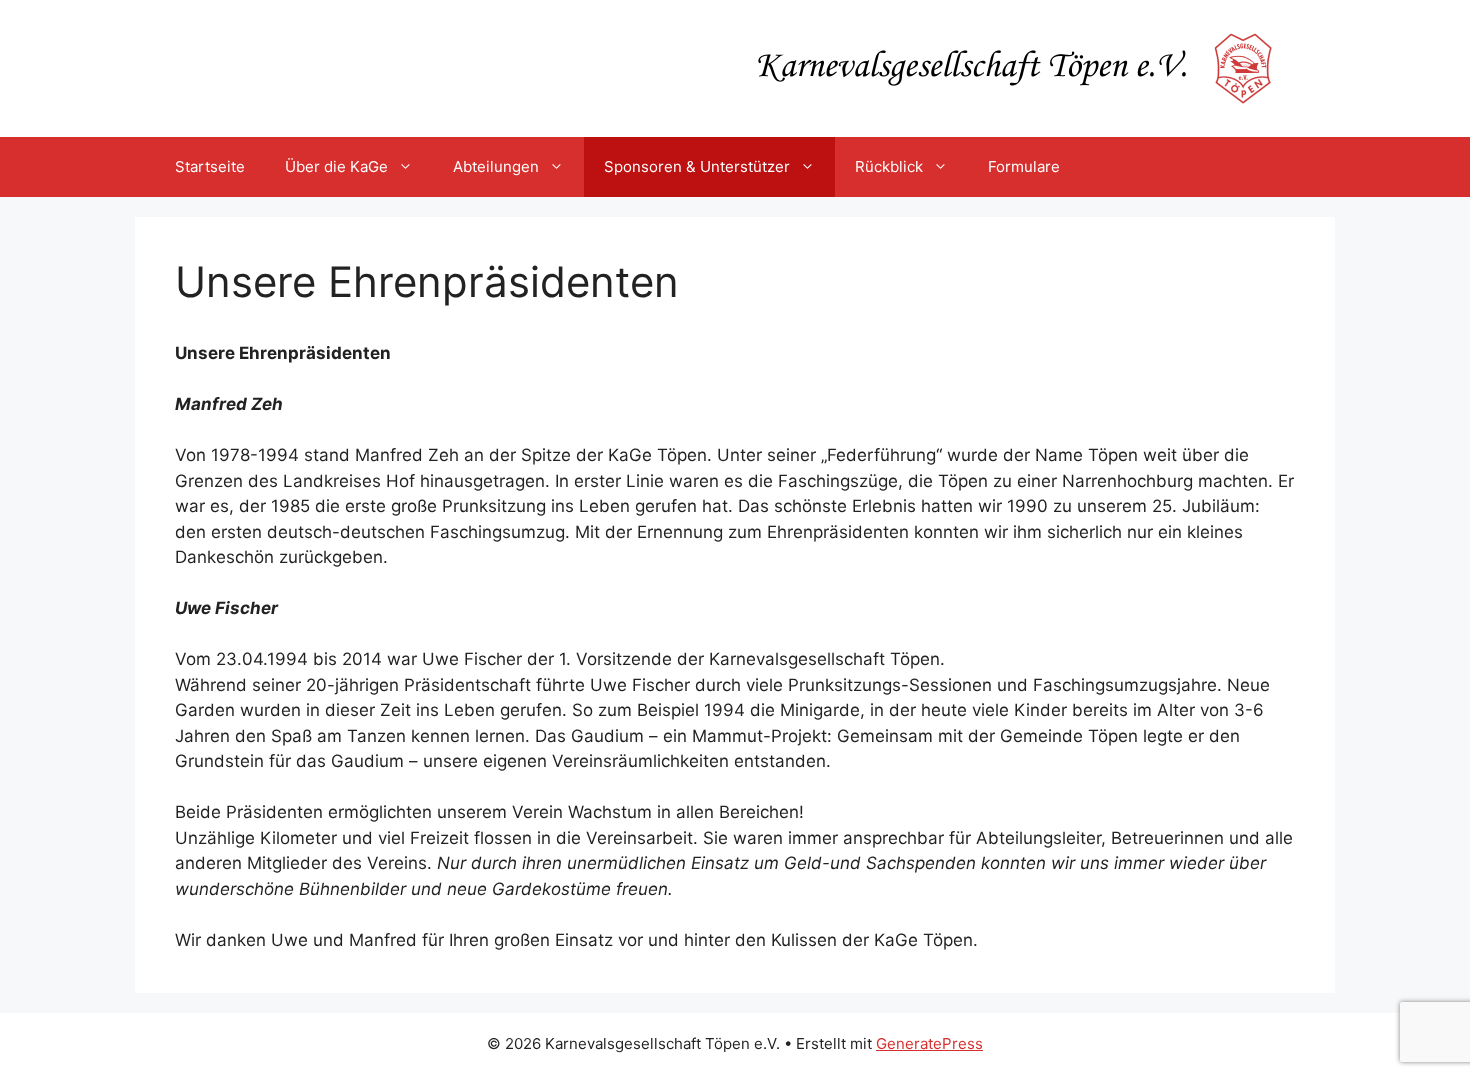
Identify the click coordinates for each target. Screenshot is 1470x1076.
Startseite (210, 166)
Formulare (1024, 166)
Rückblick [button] (889, 166)
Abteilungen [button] (496, 166)
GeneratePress (929, 1043)
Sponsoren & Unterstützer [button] (697, 166)
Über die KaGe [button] (336, 166)
